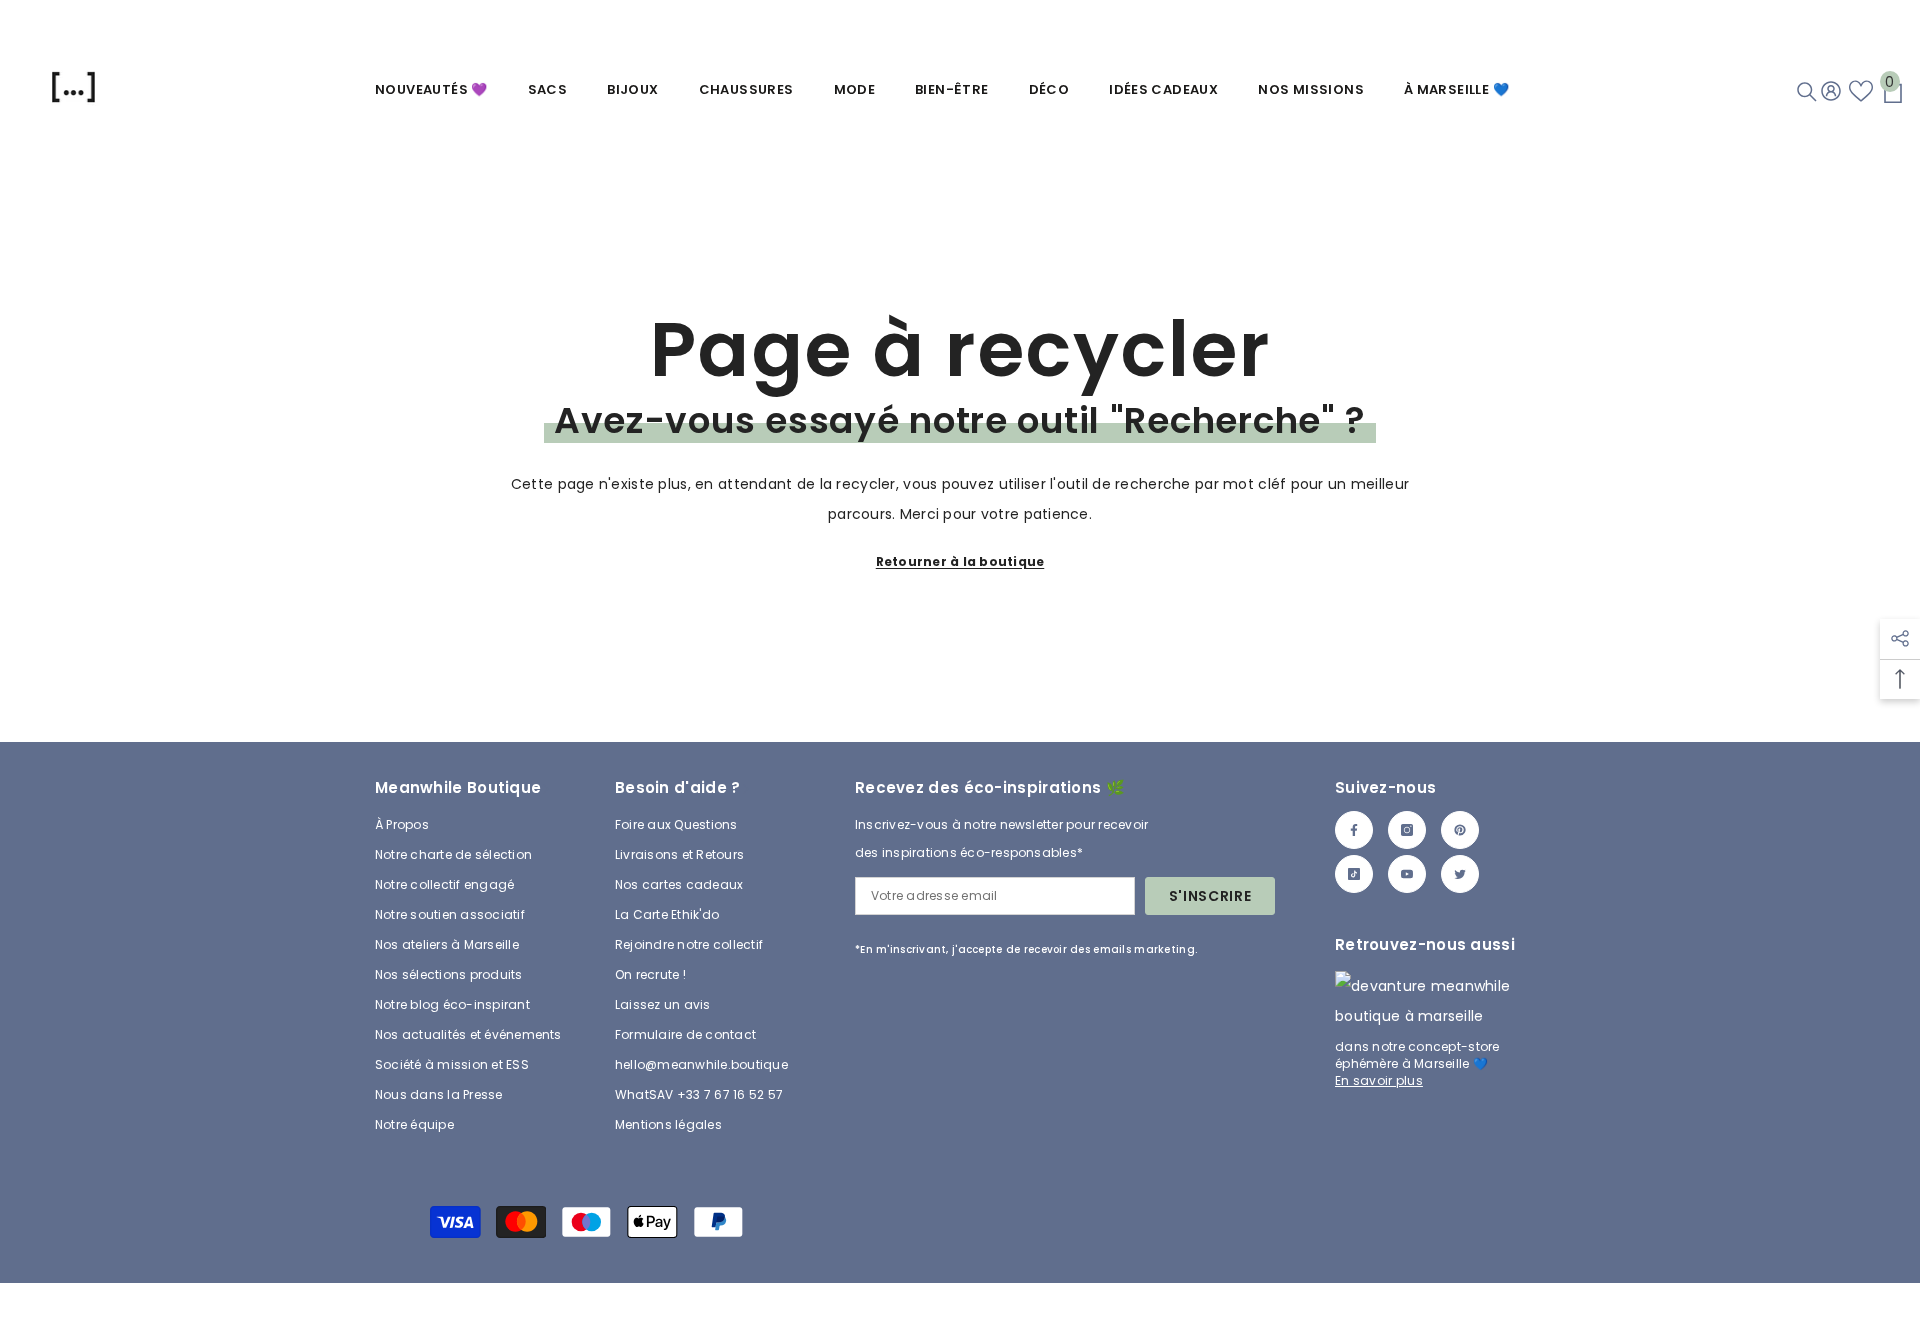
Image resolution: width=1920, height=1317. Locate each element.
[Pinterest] (1460, 830)
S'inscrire (1210, 896)
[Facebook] (1354, 830)
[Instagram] (1407, 830)
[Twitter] (1460, 874)
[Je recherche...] (1807, 92)
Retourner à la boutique (960, 561)
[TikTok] (1354, 874)
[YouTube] (1407, 874)
